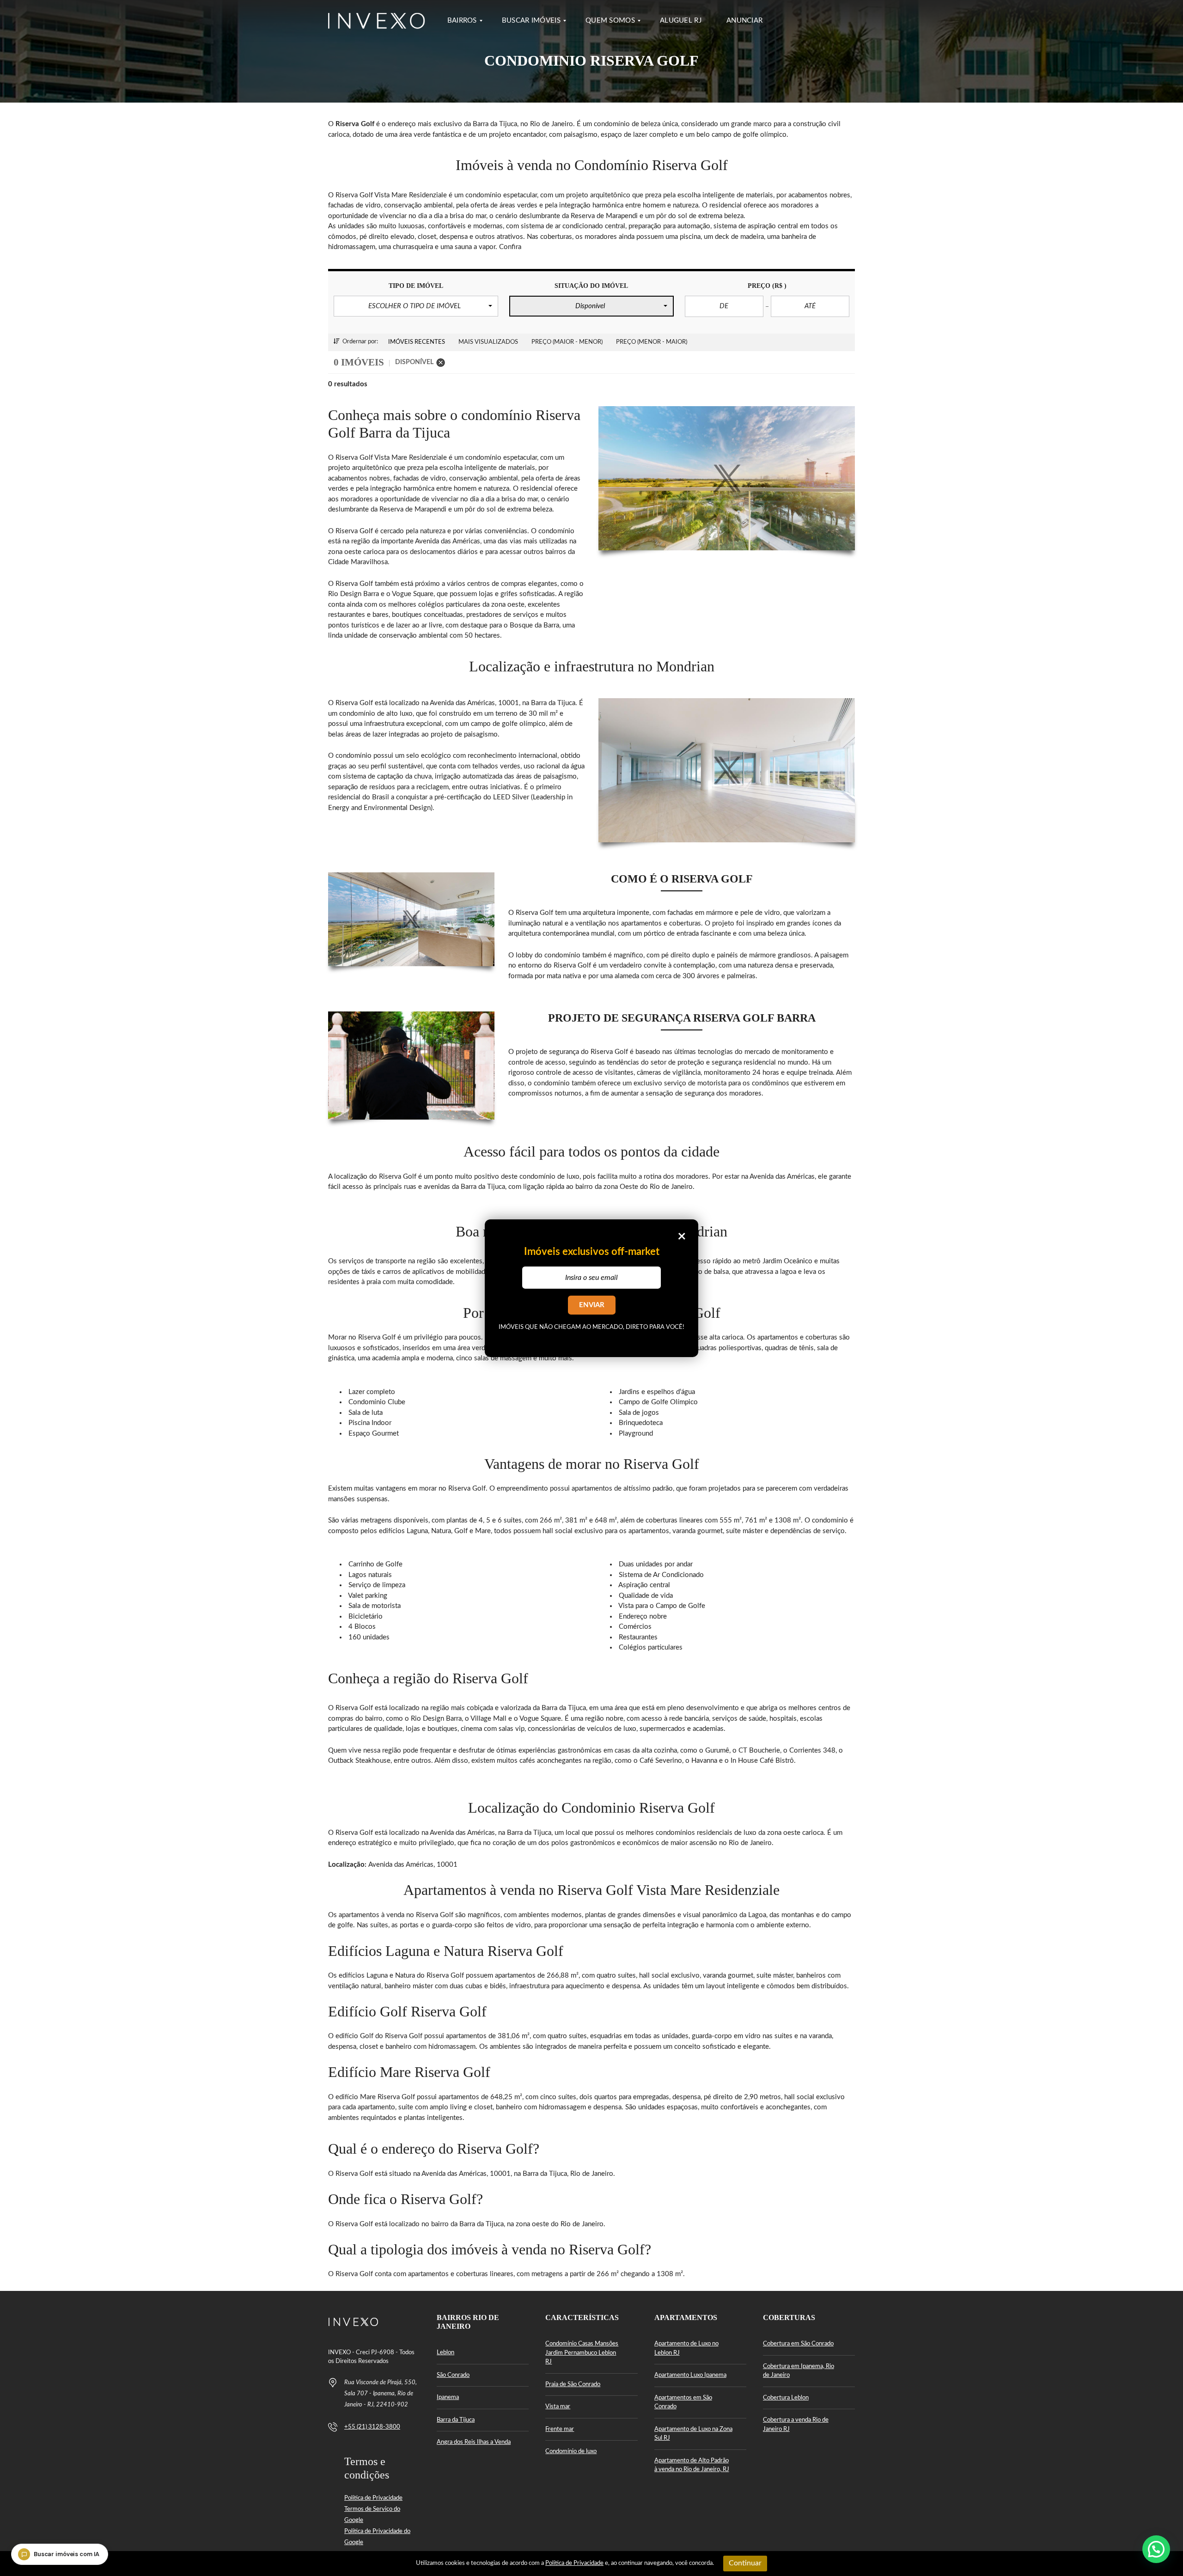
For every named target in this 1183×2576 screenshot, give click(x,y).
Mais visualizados (488, 342)
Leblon (445, 2353)
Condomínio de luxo (571, 2451)
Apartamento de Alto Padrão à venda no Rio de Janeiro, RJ (692, 2465)
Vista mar (558, 2407)
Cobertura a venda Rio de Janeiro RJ (796, 2425)
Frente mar (560, 2429)
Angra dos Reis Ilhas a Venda (474, 2442)
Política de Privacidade (373, 2498)
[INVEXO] (377, 21)
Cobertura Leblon (786, 2398)
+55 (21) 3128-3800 (372, 2427)
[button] (416, 306)
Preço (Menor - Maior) (652, 342)
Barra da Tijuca (456, 2420)
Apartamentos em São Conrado (683, 2402)
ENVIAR (592, 1305)
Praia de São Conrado (573, 2384)
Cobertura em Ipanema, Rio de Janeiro (799, 2371)
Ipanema (448, 2397)
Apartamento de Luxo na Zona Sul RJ (693, 2434)
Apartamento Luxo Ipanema (690, 2375)
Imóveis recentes (417, 342)
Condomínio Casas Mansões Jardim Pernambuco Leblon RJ (582, 2353)
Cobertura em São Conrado (798, 2344)
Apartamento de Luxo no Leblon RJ (686, 2348)
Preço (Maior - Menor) (567, 342)
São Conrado (453, 2375)
